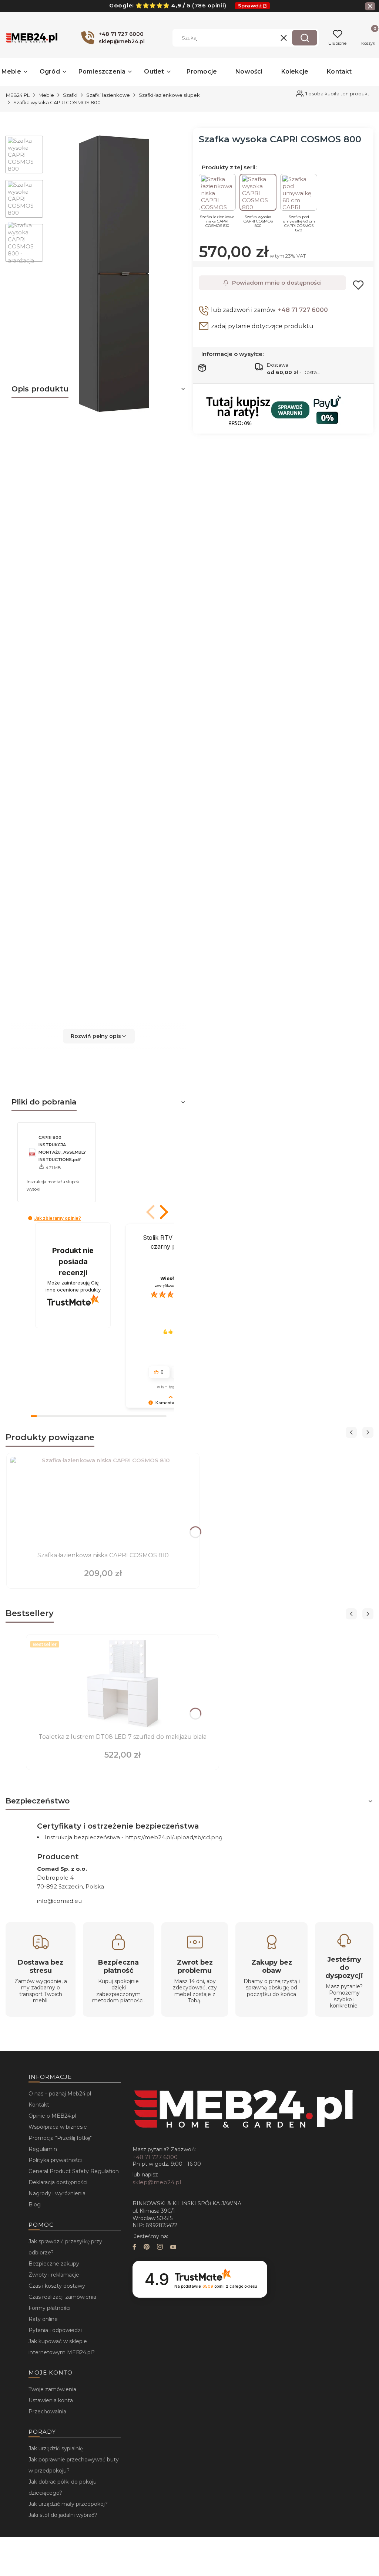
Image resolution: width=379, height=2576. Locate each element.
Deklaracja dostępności (58, 2182)
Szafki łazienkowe (108, 95)
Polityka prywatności (55, 2160)
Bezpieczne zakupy (54, 2264)
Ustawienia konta (51, 2400)
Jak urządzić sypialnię (56, 2448)
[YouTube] (173, 2248)
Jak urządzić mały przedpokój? (68, 2504)
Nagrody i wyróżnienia (57, 2193)
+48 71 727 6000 (303, 310)
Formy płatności (49, 2308)
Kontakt (39, 2105)
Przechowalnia (47, 2412)
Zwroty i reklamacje (54, 2275)
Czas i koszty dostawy (57, 2286)
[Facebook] (134, 2248)
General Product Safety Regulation (74, 2171)
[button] (305, 38)
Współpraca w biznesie (58, 2127)
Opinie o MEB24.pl (52, 2116)
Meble (46, 95)
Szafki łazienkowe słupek (169, 95)
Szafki (70, 95)
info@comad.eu (59, 1901)
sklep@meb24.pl (157, 2182)
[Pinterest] (147, 2248)
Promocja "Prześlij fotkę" (60, 2138)
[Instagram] (160, 2248)
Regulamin (43, 2149)
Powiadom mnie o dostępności (277, 283)
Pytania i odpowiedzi (55, 2330)
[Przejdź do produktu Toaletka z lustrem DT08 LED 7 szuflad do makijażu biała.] (123, 1684)
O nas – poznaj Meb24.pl (60, 2094)
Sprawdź (250, 6)
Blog (35, 2205)
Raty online (43, 2319)
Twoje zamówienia (52, 2389)
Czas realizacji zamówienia (62, 2297)
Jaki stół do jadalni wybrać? (63, 2515)
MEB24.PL (18, 95)
